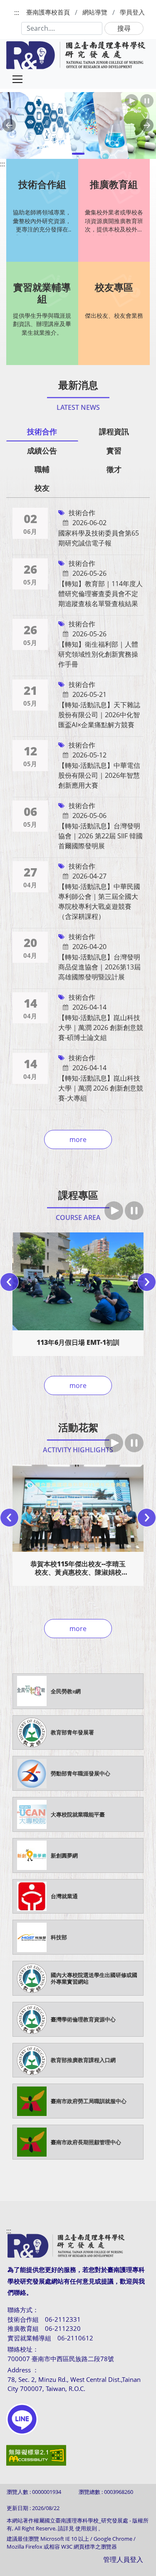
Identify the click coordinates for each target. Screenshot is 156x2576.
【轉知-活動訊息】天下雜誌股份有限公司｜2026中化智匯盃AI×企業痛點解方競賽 (99, 715)
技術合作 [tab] (42, 431)
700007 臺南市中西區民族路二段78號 (61, 2359)
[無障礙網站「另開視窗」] (36, 2461)
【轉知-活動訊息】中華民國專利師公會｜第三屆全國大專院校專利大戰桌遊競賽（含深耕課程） (99, 901)
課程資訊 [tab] (114, 431)
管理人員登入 (123, 2559)
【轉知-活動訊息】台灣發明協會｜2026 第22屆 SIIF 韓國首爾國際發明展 (100, 836)
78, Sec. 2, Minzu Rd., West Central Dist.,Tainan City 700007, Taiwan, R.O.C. (74, 2384)
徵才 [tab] (114, 469)
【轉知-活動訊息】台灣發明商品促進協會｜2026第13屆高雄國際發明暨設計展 (99, 967)
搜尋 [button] (124, 28)
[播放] (114, 1211)
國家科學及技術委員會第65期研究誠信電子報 (99, 538)
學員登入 (132, 12)
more (78, 1139)
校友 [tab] (42, 488)
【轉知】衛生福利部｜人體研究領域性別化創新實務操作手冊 (98, 654)
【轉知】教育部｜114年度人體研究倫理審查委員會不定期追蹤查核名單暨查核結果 (100, 594)
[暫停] (134, 1211)
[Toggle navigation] (17, 79)
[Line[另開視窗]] (22, 2419)
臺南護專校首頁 (48, 12)
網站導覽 (95, 12)
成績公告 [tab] (42, 450)
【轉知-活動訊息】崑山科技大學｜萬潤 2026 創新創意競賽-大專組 (101, 1088)
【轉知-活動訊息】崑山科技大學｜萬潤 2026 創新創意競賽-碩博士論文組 (101, 1027)
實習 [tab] (114, 450)
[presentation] (9, 1282)
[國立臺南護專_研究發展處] (76, 55)
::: (17, 12)
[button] (9, 125)
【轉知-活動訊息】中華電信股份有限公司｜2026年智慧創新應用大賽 (99, 775)
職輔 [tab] (42, 469)
